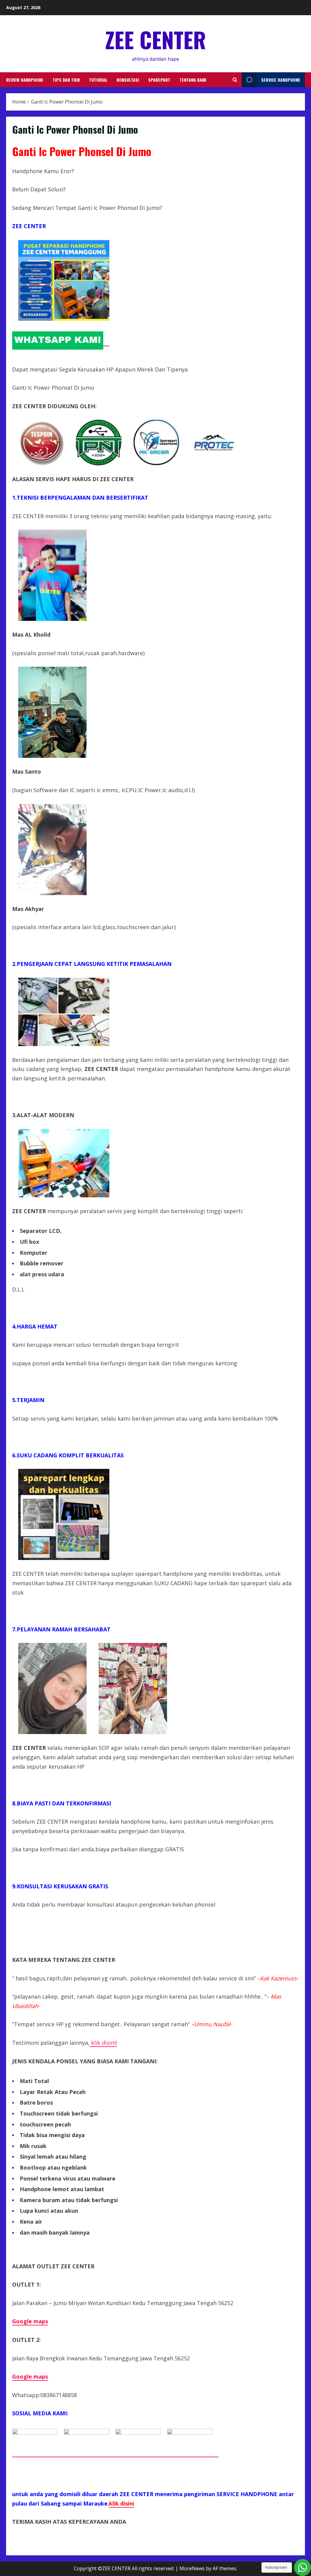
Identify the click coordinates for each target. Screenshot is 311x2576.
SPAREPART (159, 80)
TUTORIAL (98, 80)
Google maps (30, 2376)
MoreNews (192, 2568)
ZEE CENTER (155, 39)
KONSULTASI (128, 80)
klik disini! (103, 2043)
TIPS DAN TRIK (66, 80)
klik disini (122, 2503)
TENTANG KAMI (193, 80)
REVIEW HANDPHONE (25, 80)
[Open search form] (235, 80)
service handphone (281, 80)
